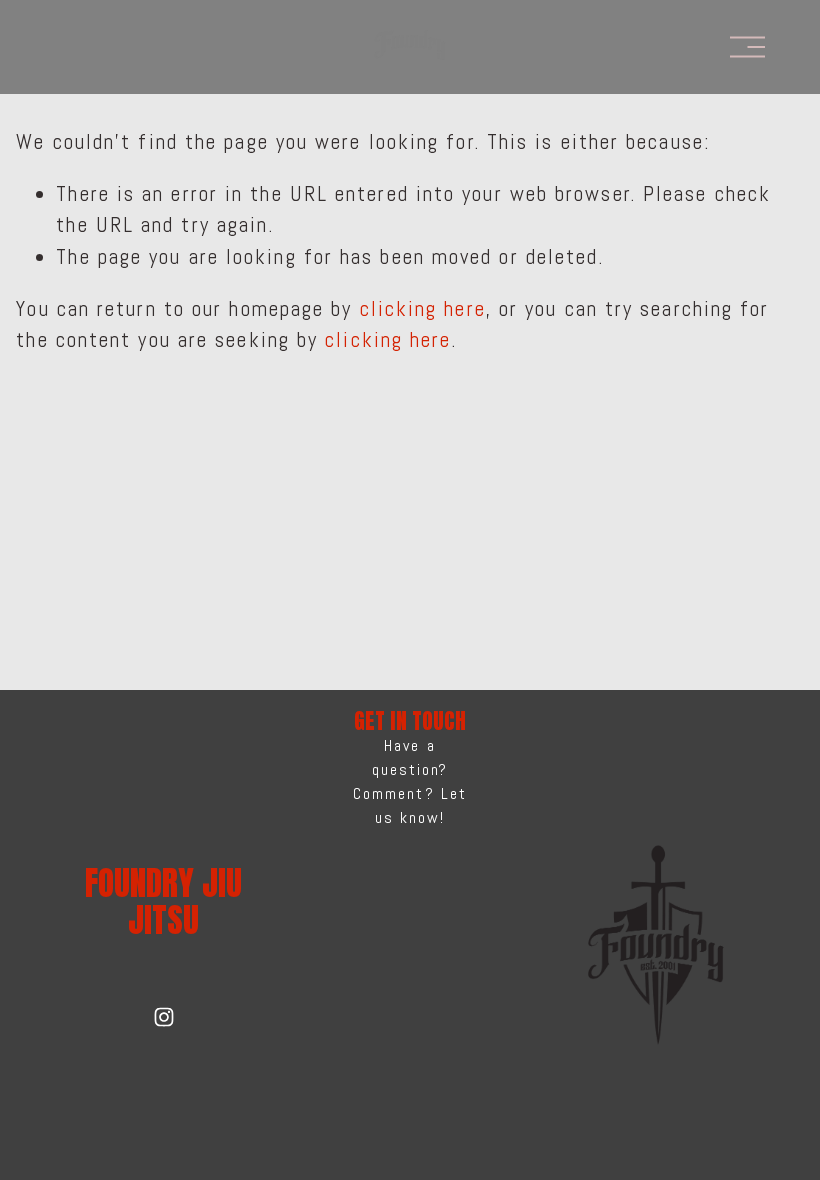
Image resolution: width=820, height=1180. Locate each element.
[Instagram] (164, 1017)
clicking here (423, 309)
